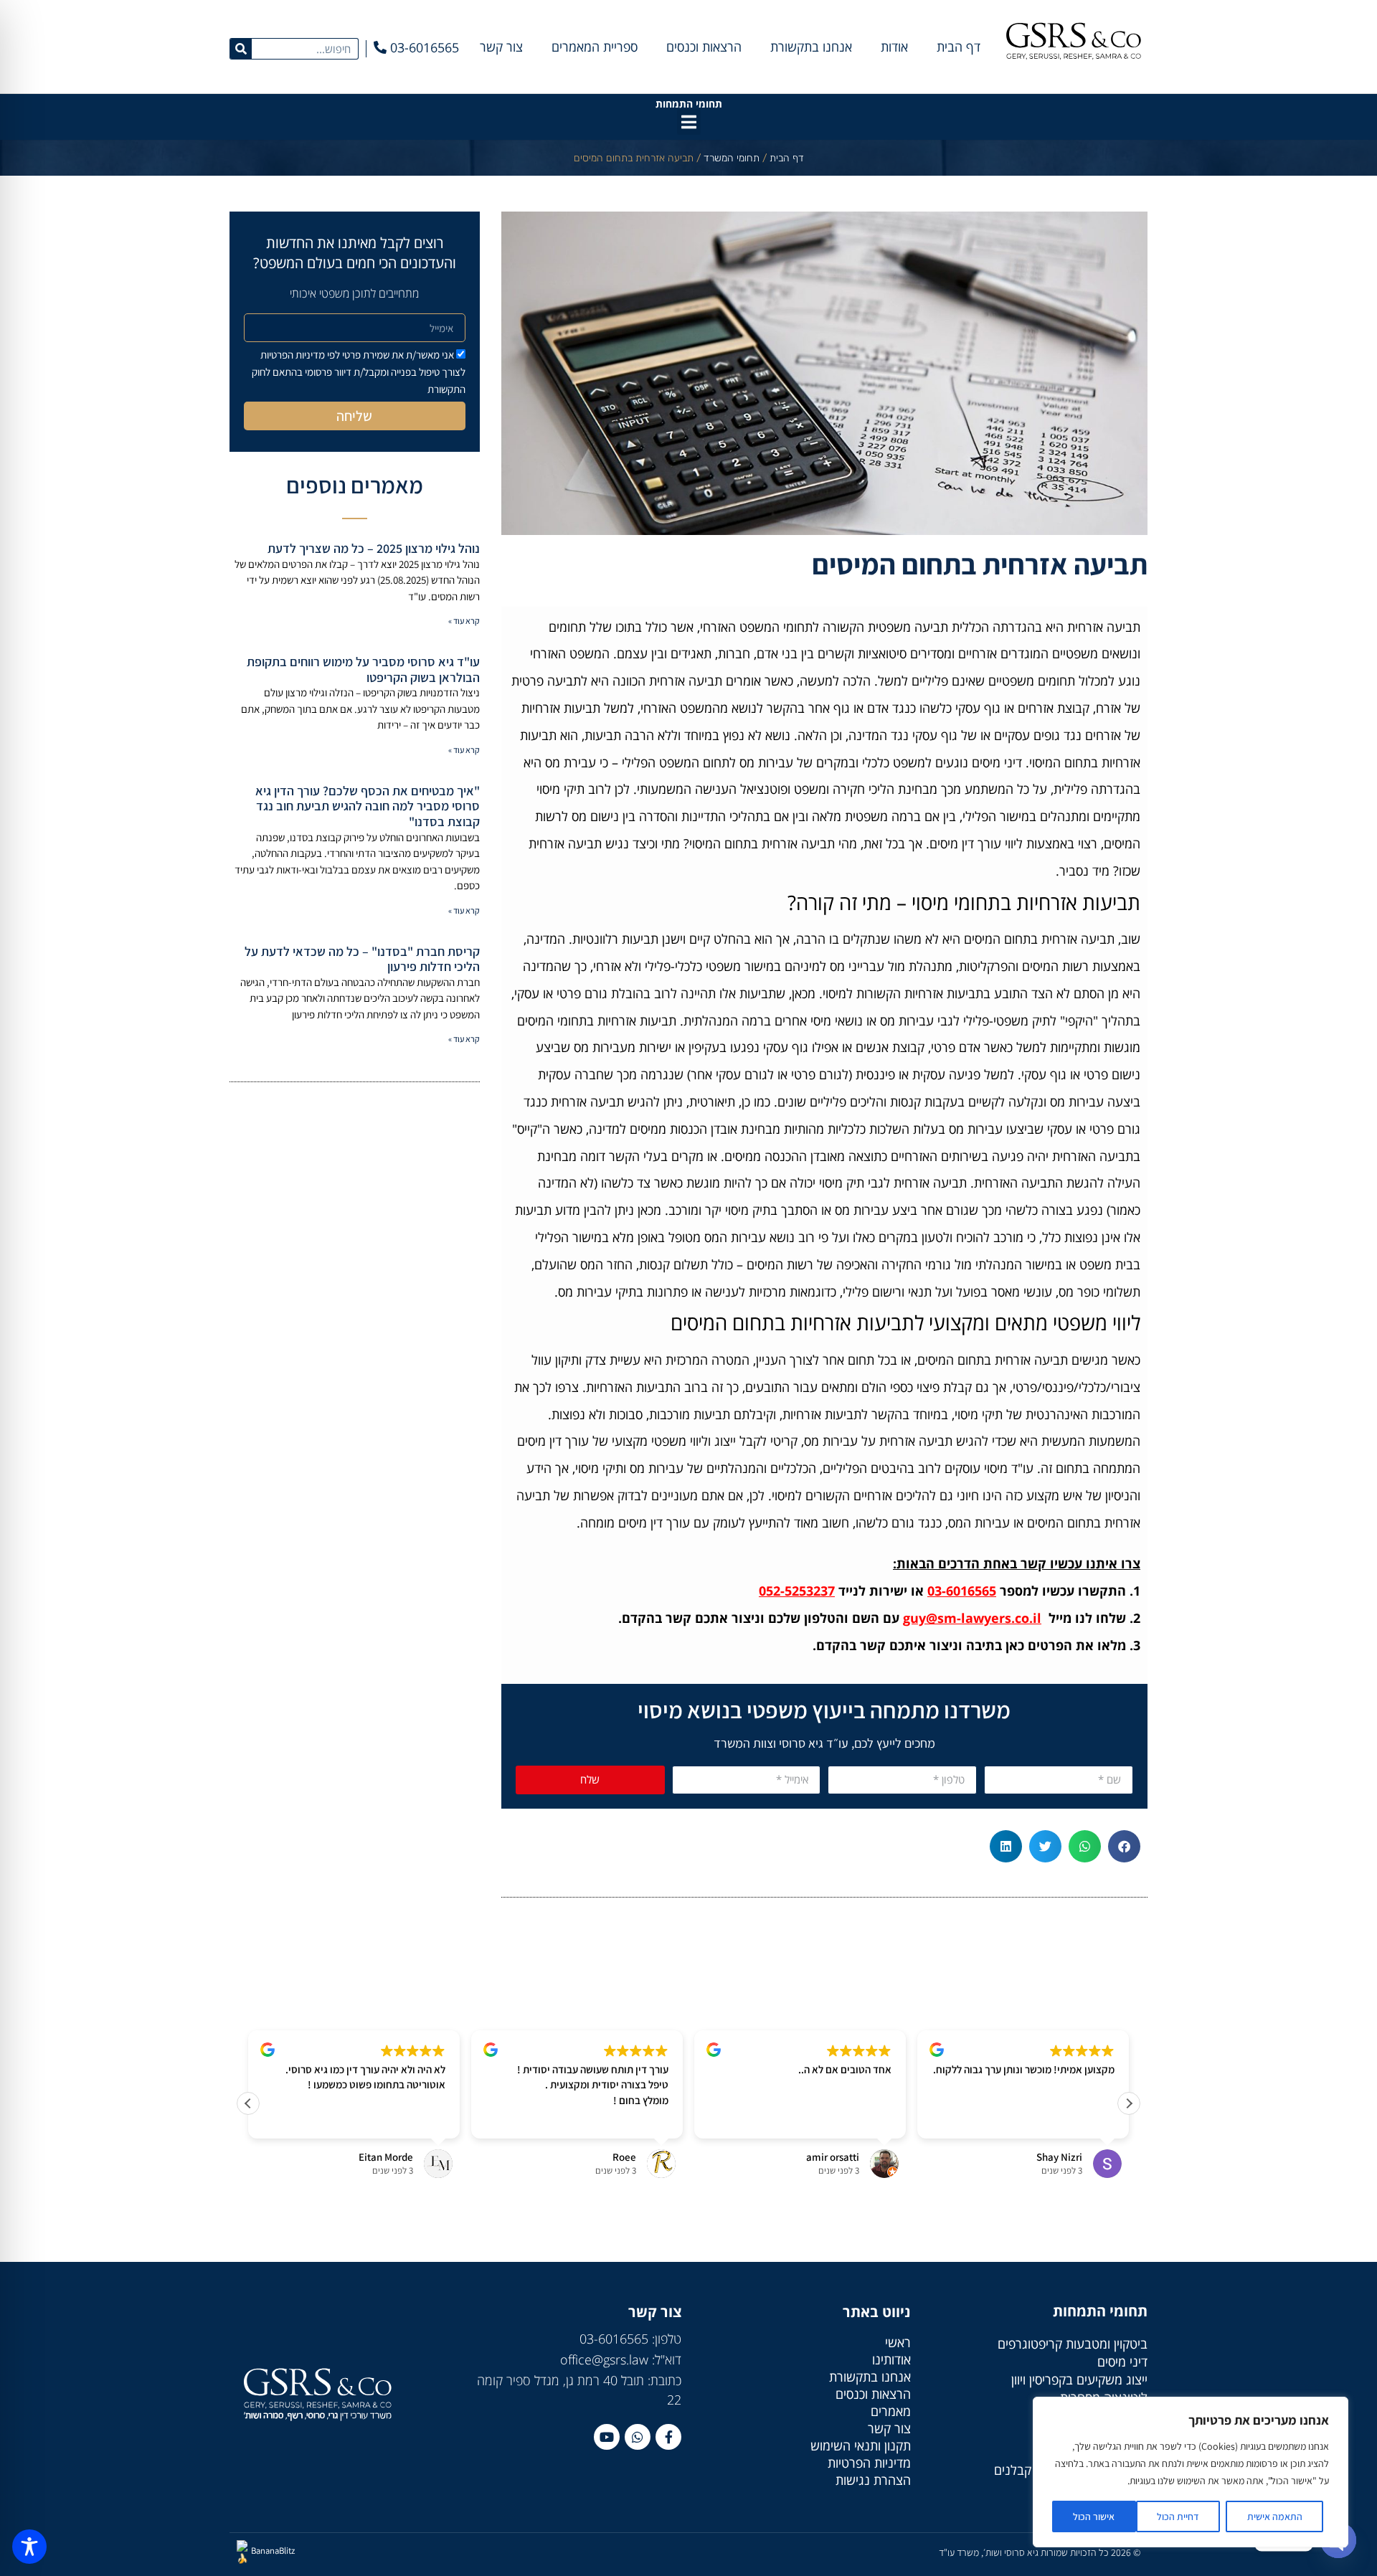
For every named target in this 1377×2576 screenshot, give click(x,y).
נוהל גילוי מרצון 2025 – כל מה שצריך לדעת (374, 548)
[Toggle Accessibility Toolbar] (29, 2547)
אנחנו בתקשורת (811, 47)
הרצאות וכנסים (704, 47)
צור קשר (501, 47)
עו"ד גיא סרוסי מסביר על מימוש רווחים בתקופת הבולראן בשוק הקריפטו (363, 669)
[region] (1191, 2472)
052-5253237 (797, 1591)
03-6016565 (962, 1591)
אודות (894, 47)
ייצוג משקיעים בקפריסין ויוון (1079, 2380)
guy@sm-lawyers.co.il (972, 1618)
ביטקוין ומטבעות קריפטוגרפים (1073, 2344)
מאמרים (891, 2411)
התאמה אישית (1275, 2516)
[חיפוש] (241, 49)
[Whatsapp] (638, 2437)
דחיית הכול (1178, 2516)
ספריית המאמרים (595, 47)
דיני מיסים (1122, 2362)
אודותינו (891, 2359)
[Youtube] (607, 2437)
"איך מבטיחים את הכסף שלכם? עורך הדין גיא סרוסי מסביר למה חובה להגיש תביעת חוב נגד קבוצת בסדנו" (368, 806)
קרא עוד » (464, 621)
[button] (689, 122)
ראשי (898, 2342)
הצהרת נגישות (873, 2480)
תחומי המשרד (732, 158)
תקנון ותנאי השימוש (861, 2445)
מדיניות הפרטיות (869, 2463)
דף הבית (959, 47)
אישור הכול (1094, 2516)
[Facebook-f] (668, 2437)
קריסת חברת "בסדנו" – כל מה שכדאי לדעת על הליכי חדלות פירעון (362, 959)
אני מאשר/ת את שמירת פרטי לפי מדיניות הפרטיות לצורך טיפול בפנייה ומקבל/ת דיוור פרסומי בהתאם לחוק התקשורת (359, 372)
